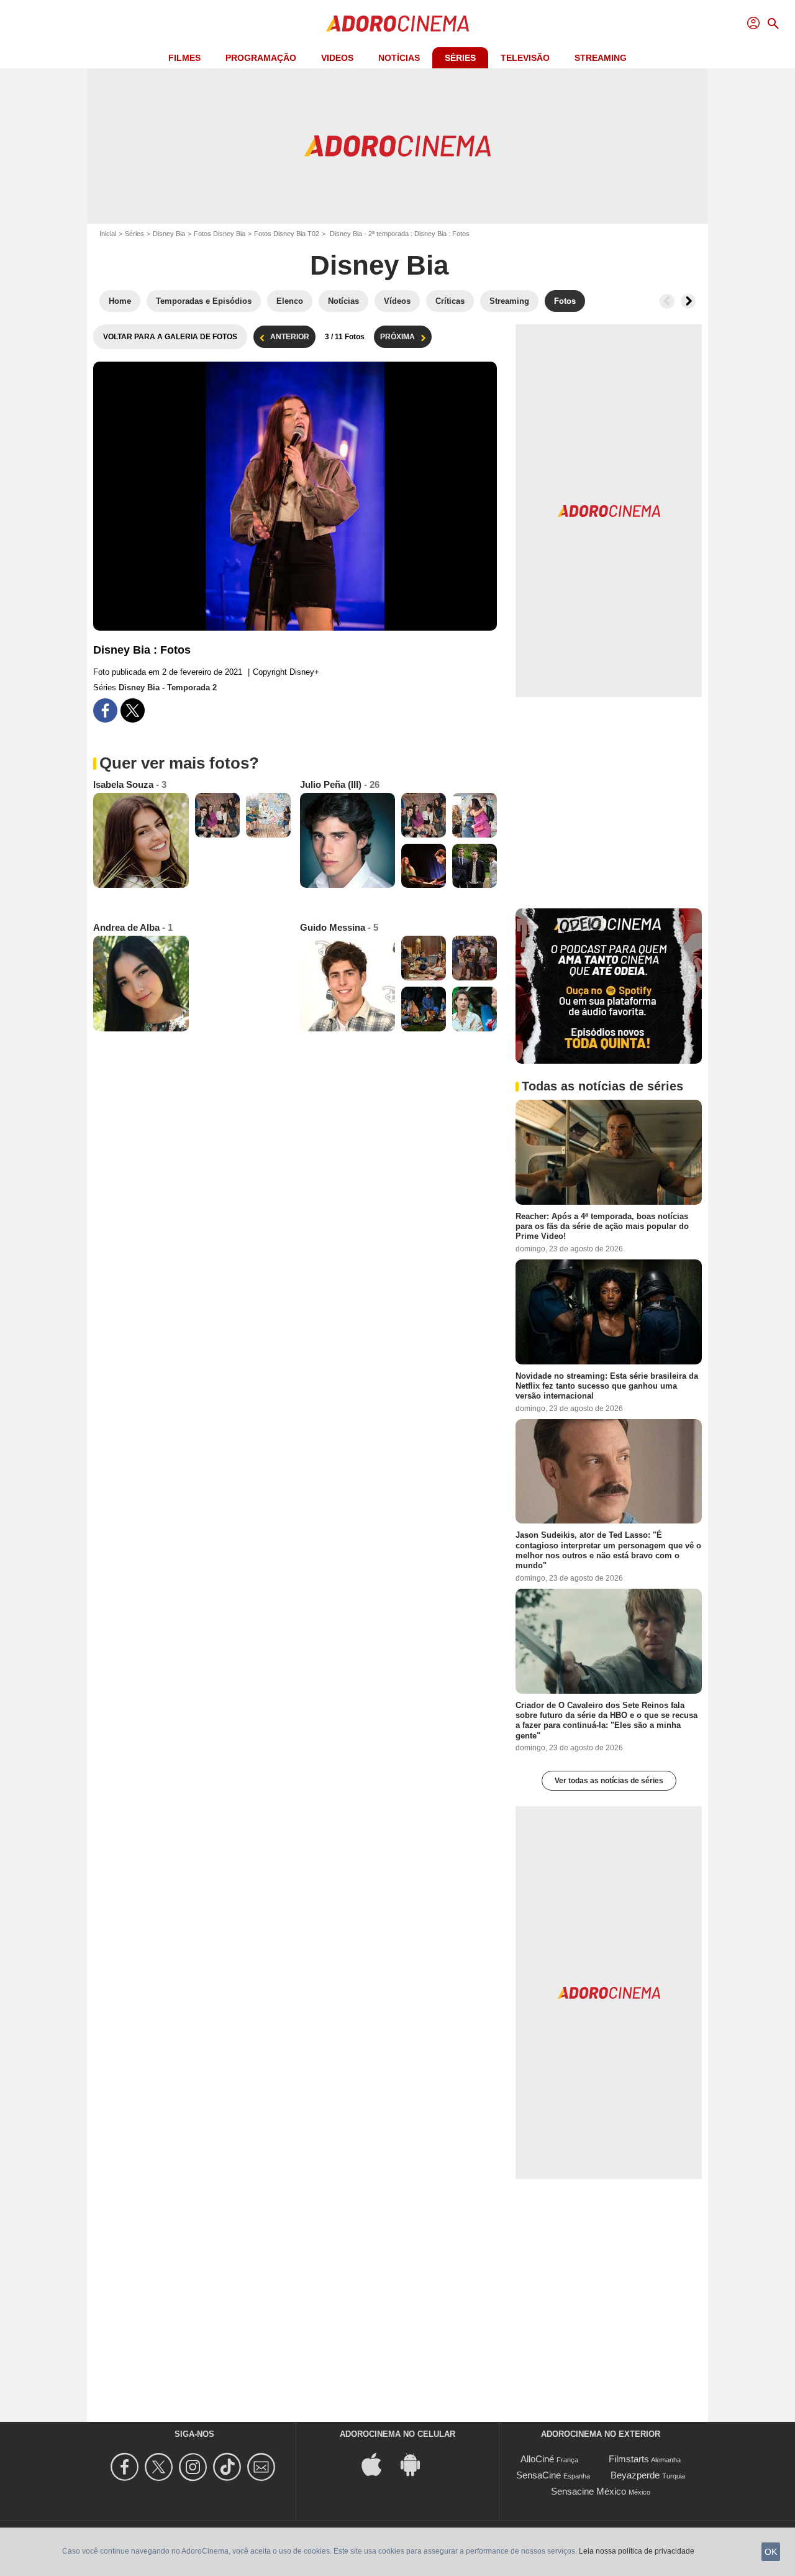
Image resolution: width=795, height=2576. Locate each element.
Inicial (108, 234)
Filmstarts (629, 2459)
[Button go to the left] (667, 301)
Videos (337, 58)
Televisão (525, 58)
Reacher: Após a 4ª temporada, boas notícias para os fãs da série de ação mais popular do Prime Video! (602, 1226)
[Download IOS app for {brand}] (378, 2464)
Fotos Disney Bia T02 (287, 234)
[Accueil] (397, 24)
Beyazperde (635, 2475)
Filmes (184, 58)
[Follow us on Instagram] (195, 2467)
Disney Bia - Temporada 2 (168, 687)
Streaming (601, 58)
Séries (460, 58)
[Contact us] (263, 2467)
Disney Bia (169, 234)
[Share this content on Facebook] (105, 710)
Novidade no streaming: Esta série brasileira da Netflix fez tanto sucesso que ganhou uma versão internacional (607, 1386)
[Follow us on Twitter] (161, 2467)
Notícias (399, 58)
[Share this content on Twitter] (133, 710)
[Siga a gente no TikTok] (229, 2467)
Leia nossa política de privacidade (637, 2551)
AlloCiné (537, 2459)
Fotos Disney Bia (220, 234)
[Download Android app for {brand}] (417, 2464)
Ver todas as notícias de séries (609, 1781)
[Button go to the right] (688, 301)
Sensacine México (588, 2491)
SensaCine (538, 2475)
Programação (261, 58)
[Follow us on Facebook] (126, 2467)
